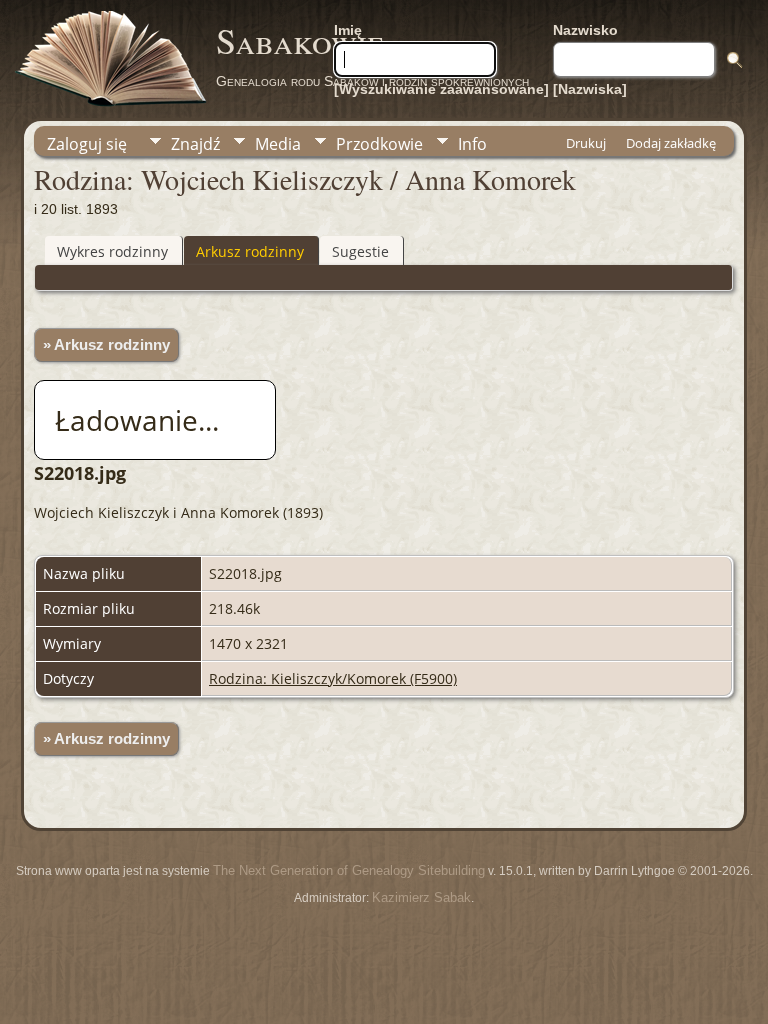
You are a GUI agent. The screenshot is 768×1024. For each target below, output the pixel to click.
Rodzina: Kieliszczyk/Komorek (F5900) (333, 678)
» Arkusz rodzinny (106, 345)
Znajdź (195, 144)
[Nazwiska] (590, 89)
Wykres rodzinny (112, 251)
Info (472, 144)
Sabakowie (300, 40)
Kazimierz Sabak (421, 897)
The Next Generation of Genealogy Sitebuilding (349, 870)
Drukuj (586, 143)
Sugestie (360, 251)
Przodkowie (379, 144)
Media (278, 144)
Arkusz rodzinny (250, 251)
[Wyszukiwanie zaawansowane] (441, 89)
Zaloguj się (87, 144)
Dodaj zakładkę (671, 143)
